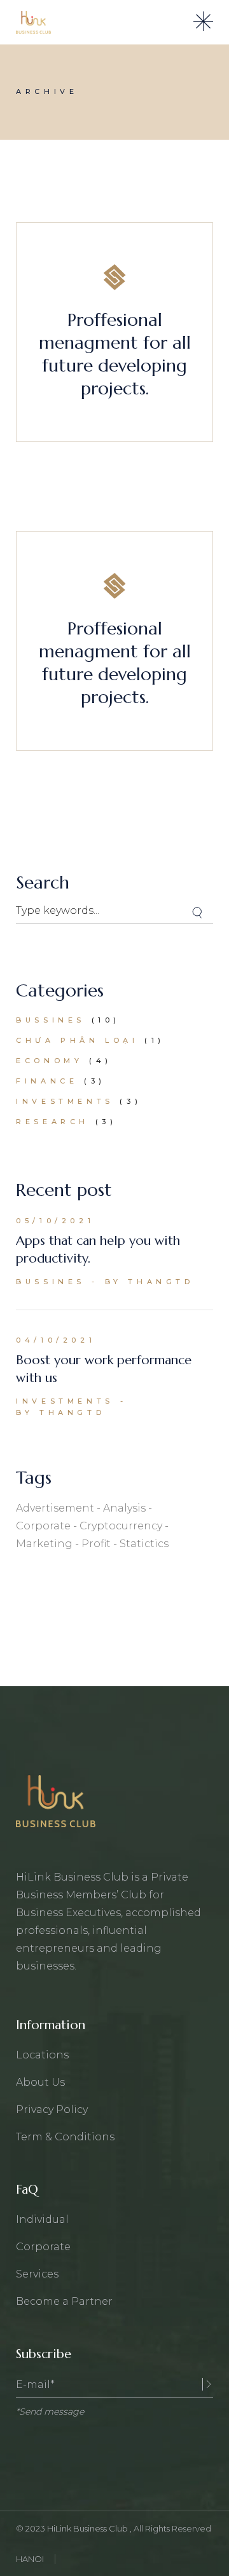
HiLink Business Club (88, 2528)
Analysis (124, 1508)
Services (37, 2274)
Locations (42, 2055)
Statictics (144, 1544)
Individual (42, 2219)
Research (52, 1122)
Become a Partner (64, 2301)
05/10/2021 (55, 1221)
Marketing (44, 1544)
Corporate (43, 1526)
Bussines (51, 1020)
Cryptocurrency (121, 1526)
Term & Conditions (65, 2137)
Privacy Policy (52, 2110)
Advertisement (55, 1508)
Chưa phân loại (77, 1040)
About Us (40, 2082)
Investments (65, 1101)
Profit (96, 1544)
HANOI (30, 2559)
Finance (47, 1081)
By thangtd (149, 1282)
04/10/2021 (56, 1340)
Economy (49, 1061)
